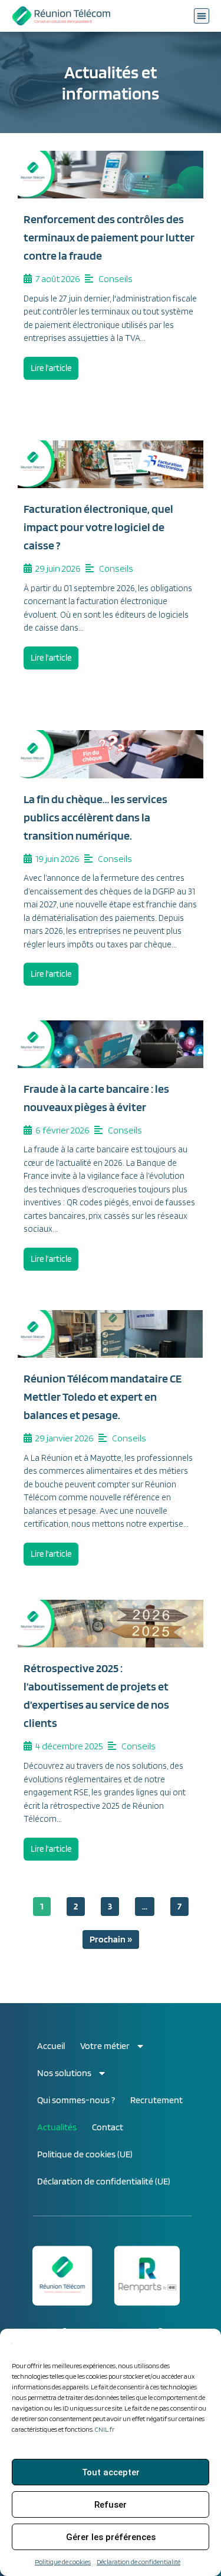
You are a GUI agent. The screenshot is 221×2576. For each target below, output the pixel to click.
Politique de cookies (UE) (85, 2154)
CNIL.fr (105, 2429)
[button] (202, 16)
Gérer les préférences (111, 2537)
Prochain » (111, 1939)
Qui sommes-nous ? (76, 2100)
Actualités (57, 2127)
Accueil (51, 2046)
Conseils (116, 279)
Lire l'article (51, 368)
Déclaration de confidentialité (138, 2562)
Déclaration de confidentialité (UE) (104, 2181)
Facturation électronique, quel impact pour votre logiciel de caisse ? (98, 527)
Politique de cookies (63, 2562)
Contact (108, 2127)
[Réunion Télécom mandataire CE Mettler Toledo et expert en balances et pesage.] (111, 1334)
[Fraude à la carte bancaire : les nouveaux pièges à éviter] (111, 1044)
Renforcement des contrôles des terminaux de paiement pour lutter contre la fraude (109, 237)
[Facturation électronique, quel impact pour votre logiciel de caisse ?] (111, 464)
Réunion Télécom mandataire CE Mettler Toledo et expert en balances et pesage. (103, 1397)
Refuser (111, 2505)
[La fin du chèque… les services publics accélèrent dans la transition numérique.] (111, 754)
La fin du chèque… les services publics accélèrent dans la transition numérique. (95, 817)
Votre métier (105, 2046)
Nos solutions (64, 2073)
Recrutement (156, 2100)
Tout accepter (111, 2472)
